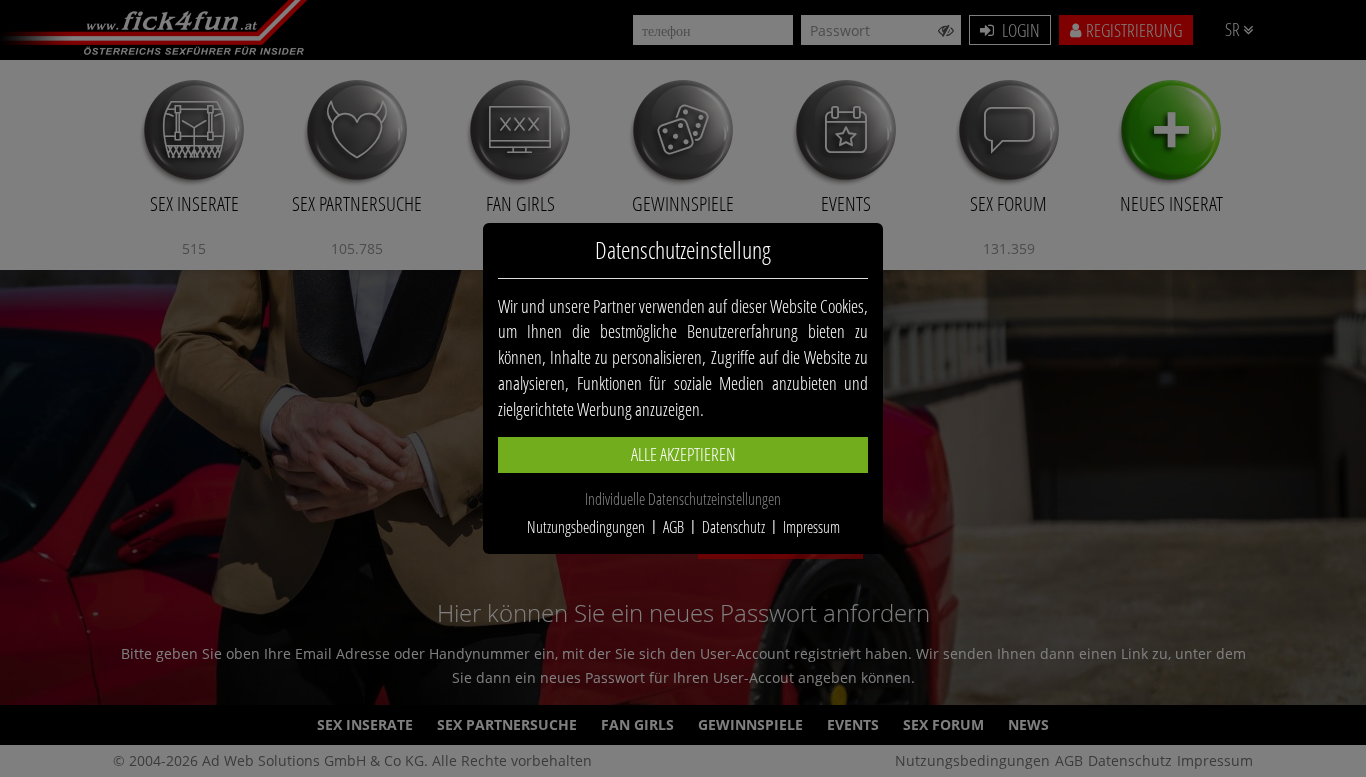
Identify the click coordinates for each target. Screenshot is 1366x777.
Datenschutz (733, 527)
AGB (673, 527)
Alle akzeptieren (683, 454)
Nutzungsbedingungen (586, 527)
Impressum (811, 527)
